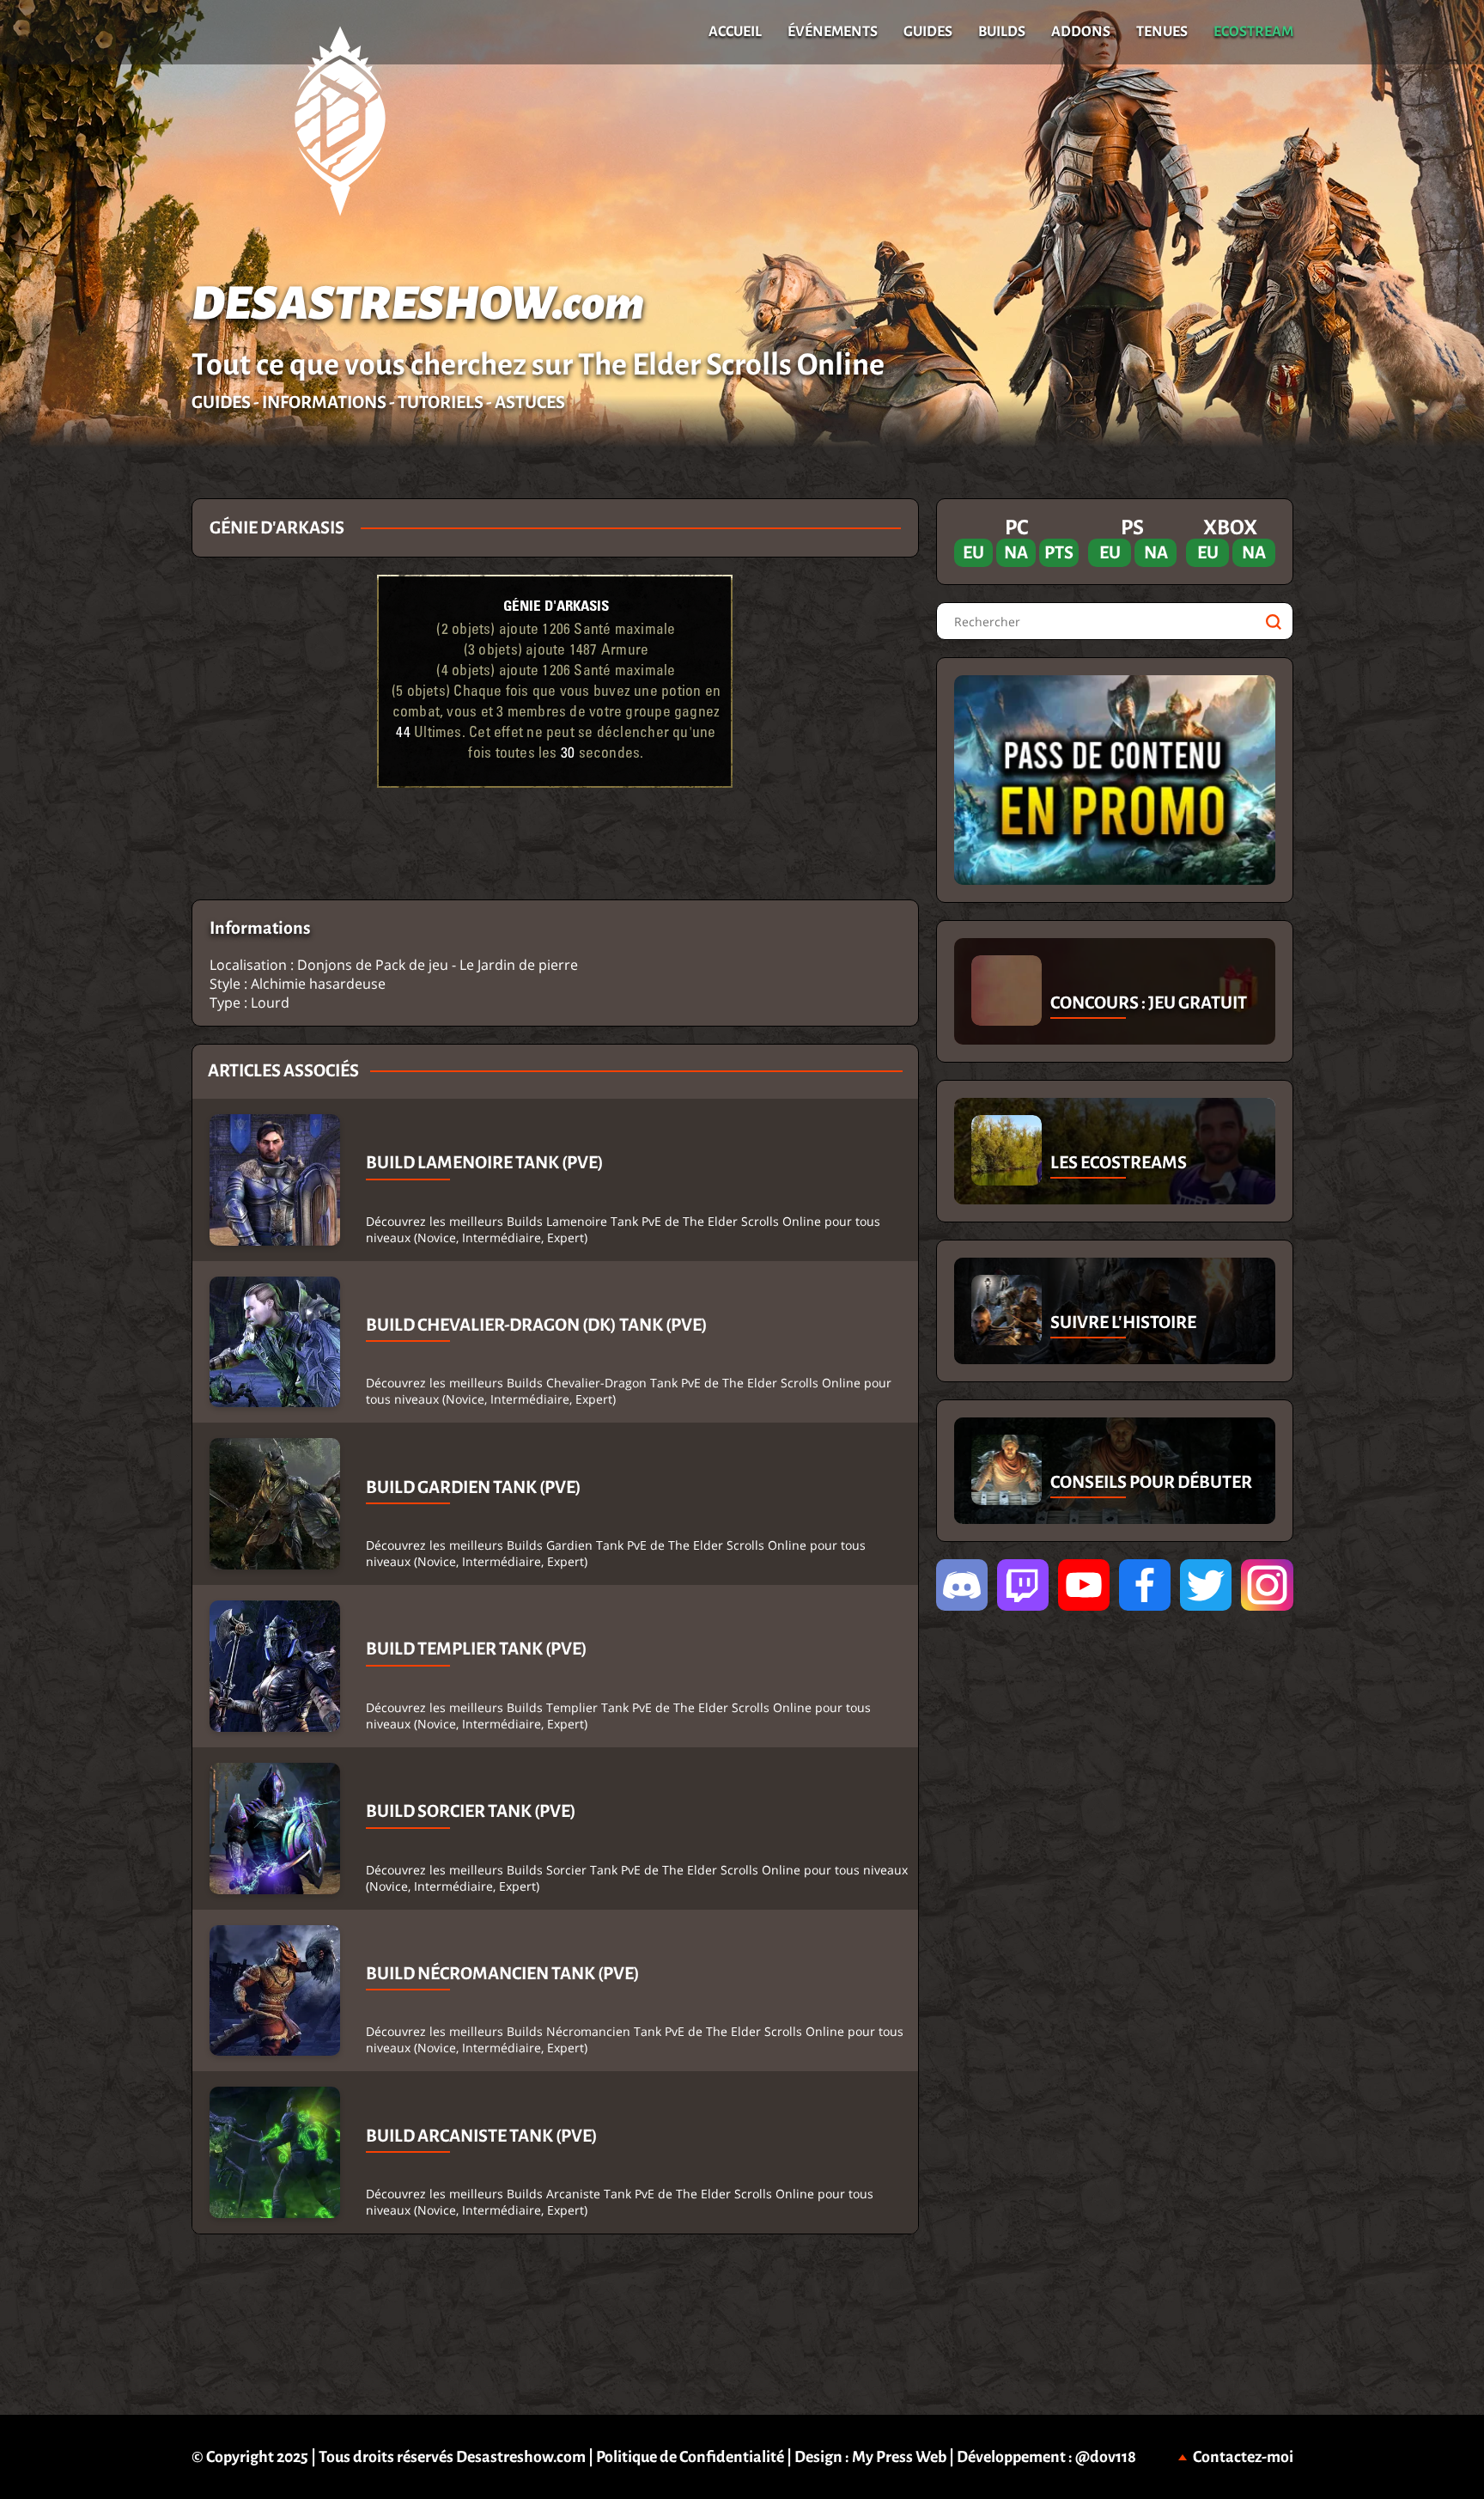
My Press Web (899, 2457)
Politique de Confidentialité (690, 2457)
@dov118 (1106, 2457)
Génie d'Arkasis (556, 605)
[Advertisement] (95, 756)
